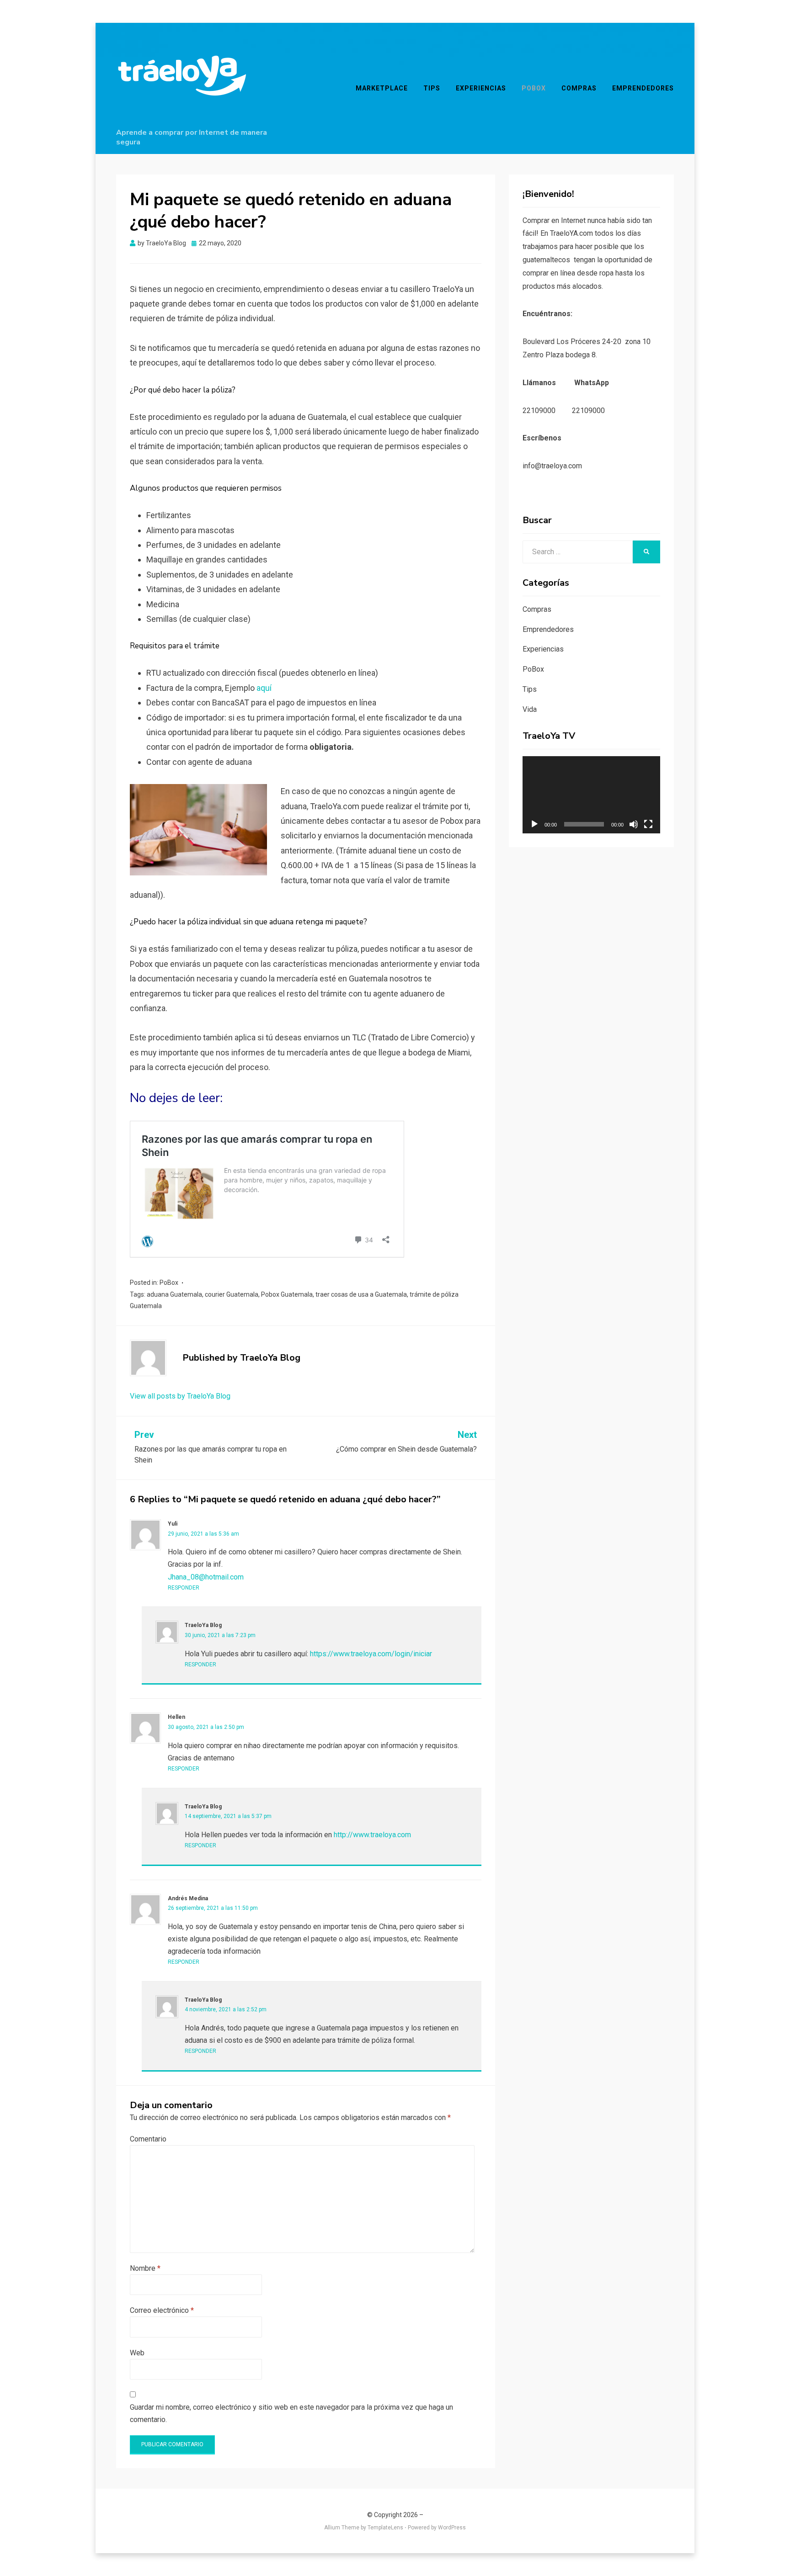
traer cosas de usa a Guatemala (361, 1294)
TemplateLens (385, 2528)
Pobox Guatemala (287, 1294)
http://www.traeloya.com (372, 1835)
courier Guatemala (232, 1294)
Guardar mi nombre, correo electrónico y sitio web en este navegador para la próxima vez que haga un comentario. (291, 2413)
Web (137, 2353)
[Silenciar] (634, 824)
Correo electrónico (162, 2310)
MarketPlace (382, 88)
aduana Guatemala (174, 1294)
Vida (530, 709)
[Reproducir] (534, 824)
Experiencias (481, 88)
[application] (591, 795)
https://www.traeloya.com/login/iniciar (371, 1654)
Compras (579, 88)
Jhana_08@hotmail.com (206, 1577)
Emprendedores (643, 88)
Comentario (148, 2139)
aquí (265, 688)
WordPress (452, 2528)
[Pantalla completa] (648, 824)
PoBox (534, 88)
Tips (432, 88)
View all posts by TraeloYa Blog (180, 1396)
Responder (184, 1588)
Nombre (145, 2268)
